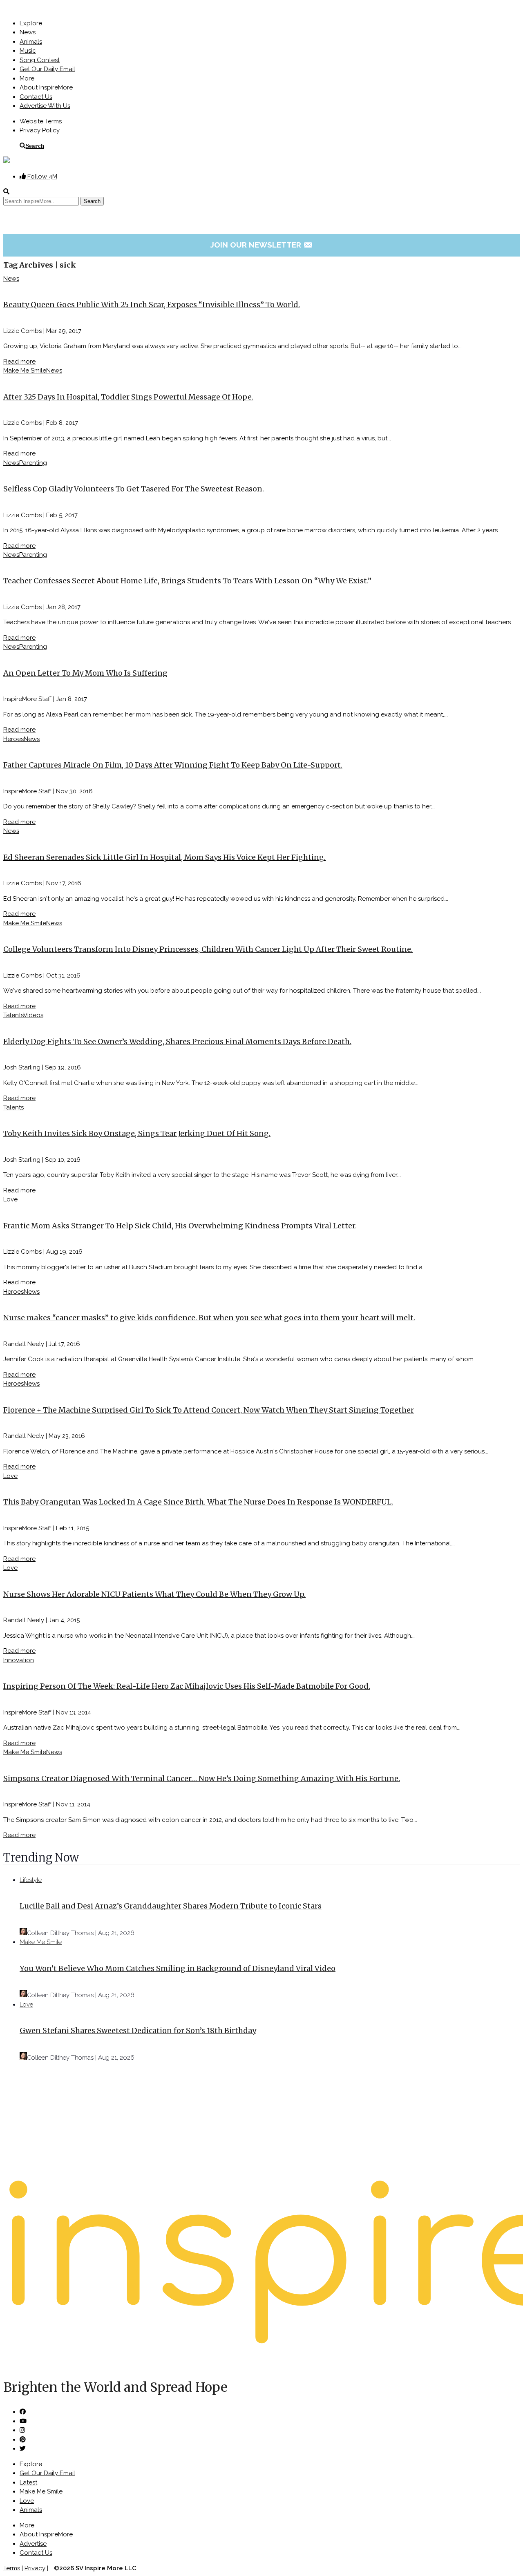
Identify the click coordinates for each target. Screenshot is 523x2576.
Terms (12, 2568)
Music (28, 51)
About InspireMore (46, 87)
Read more (19, 362)
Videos (33, 1015)
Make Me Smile (25, 371)
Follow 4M (41, 176)
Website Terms (41, 121)
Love (10, 1199)
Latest (28, 2482)
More (27, 78)
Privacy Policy (40, 130)
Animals (31, 42)
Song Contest (40, 60)
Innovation (19, 1660)
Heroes (13, 739)
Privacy (35, 2568)
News (28, 32)
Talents (13, 1015)
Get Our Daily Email (47, 69)
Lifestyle (31, 1880)
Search (35, 146)
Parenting (33, 463)
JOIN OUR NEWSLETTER (262, 245)
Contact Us (36, 97)
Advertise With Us (45, 106)
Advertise (33, 2544)
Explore (31, 23)
